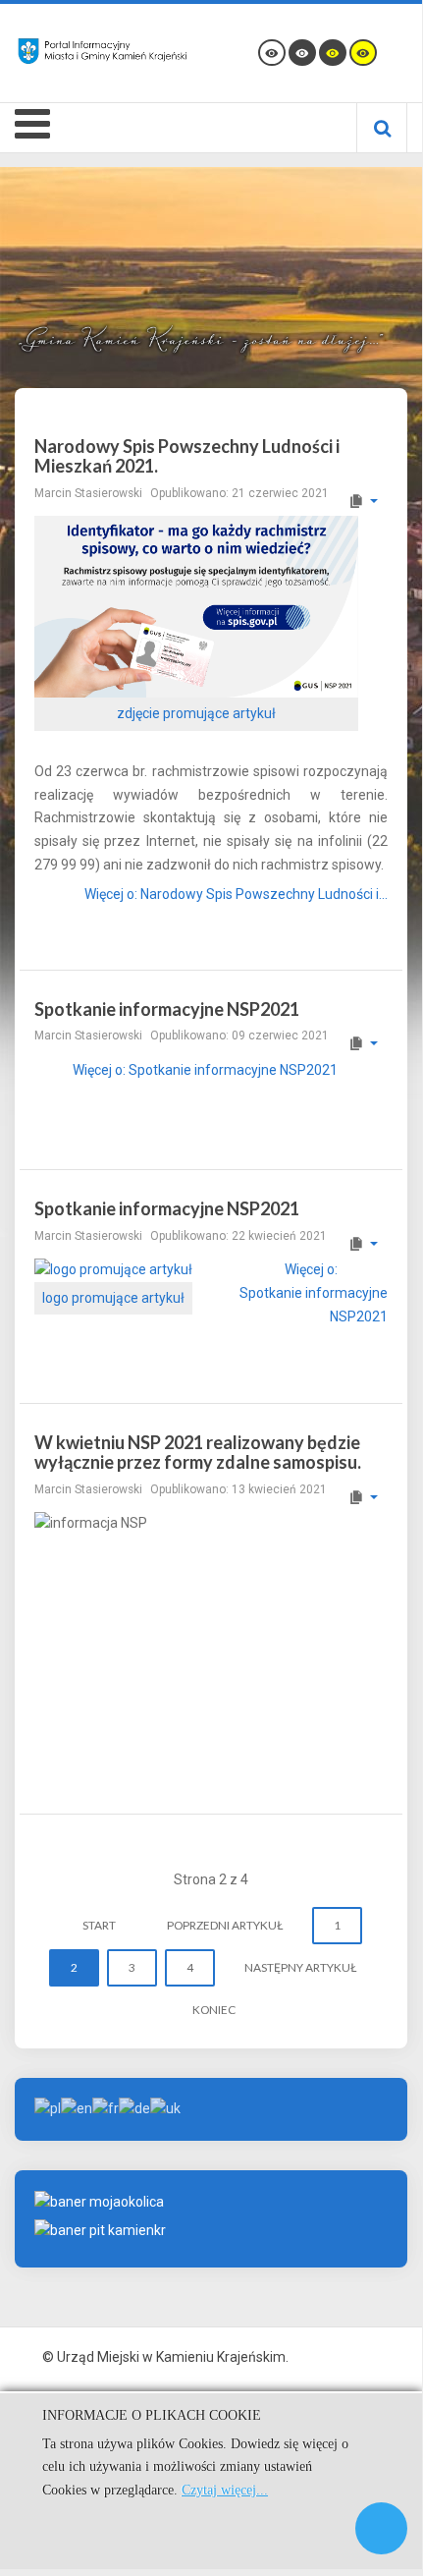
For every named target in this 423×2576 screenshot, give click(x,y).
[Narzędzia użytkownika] (363, 501)
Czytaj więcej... (225, 2490)
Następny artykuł (300, 1967)
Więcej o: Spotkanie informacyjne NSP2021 (205, 1070)
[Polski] (48, 2108)
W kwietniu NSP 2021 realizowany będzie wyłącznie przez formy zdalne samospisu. (198, 1452)
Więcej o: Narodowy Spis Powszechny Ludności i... (236, 894)
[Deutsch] (134, 2108)
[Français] (106, 2108)
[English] (77, 2108)
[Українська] (165, 2108)
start (99, 1925)
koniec (214, 2010)
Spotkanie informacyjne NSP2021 (167, 1009)
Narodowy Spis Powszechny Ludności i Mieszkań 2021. (187, 456)
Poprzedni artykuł (225, 1925)
